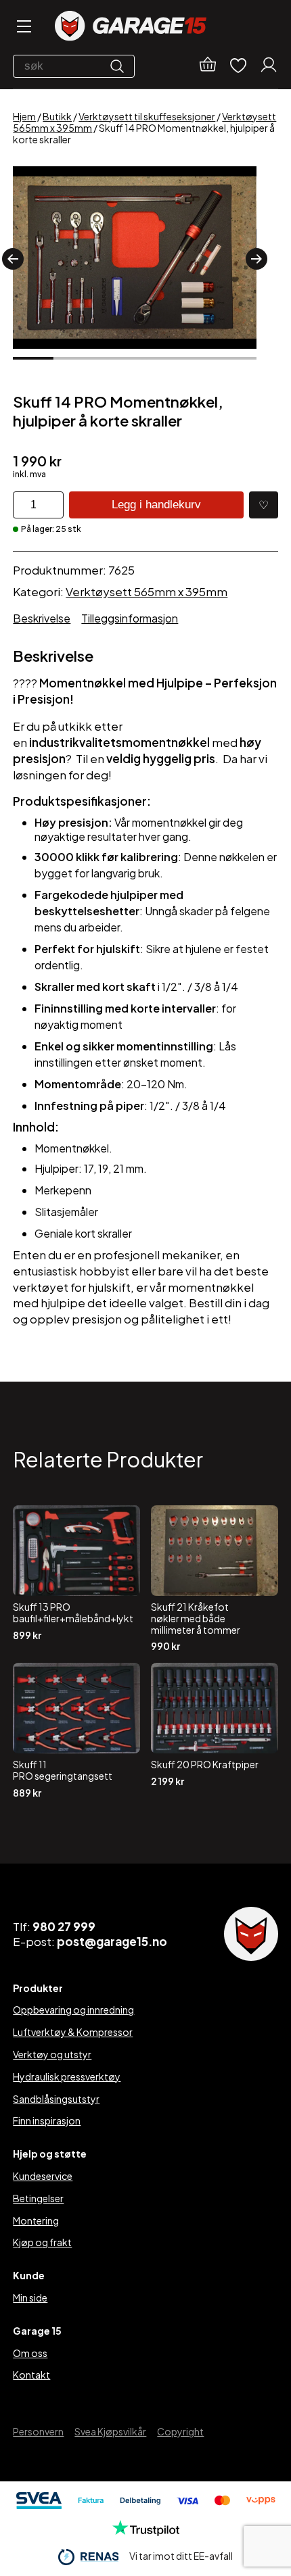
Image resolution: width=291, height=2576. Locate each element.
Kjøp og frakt (42, 2242)
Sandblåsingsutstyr (56, 2099)
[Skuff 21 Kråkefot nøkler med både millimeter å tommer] (215, 1579)
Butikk (57, 116)
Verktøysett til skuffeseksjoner (147, 116)
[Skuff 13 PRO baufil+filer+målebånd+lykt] (76, 1579)
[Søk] (120, 66)
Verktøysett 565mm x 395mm (147, 591)
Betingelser (38, 2198)
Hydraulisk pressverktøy (67, 2076)
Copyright (180, 2431)
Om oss (30, 2353)
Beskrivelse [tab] (42, 618)
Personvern (38, 2431)
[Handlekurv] (208, 66)
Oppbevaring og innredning (73, 2010)
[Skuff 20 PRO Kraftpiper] (215, 1730)
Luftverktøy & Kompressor (73, 2032)
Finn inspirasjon (47, 2120)
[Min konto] (269, 66)
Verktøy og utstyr (52, 2054)
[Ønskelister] (238, 67)
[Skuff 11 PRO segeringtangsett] (76, 1730)
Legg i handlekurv (156, 505)
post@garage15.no (112, 1941)
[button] (13, 259)
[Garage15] (131, 27)
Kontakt (31, 2375)
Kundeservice (43, 2176)
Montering (36, 2220)
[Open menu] (23, 27)
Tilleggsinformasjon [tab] (130, 618)
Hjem (24, 116)
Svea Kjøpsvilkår (110, 2431)
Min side (30, 2298)
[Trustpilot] (146, 2532)
